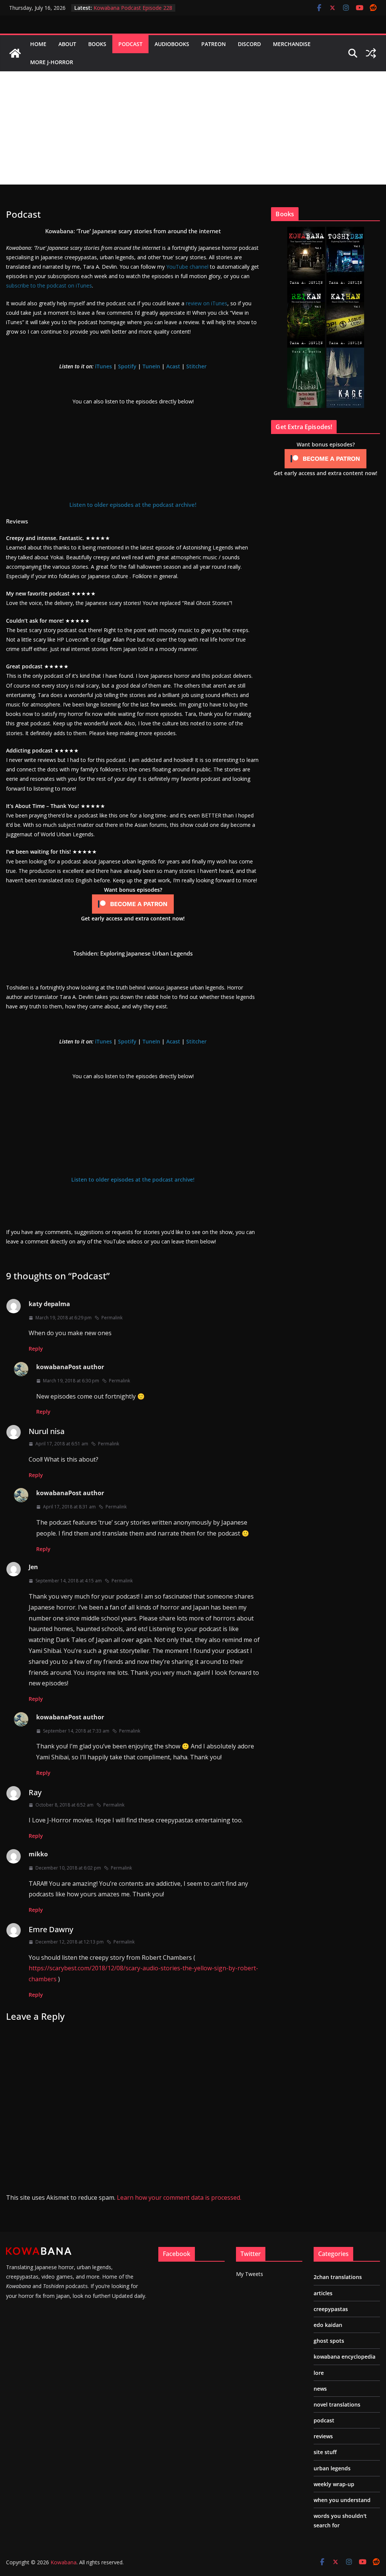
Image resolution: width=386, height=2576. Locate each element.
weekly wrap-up (334, 2484)
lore (319, 2373)
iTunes (103, 366)
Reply (36, 1349)
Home (38, 44)
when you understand (342, 2500)
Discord (249, 44)
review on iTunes (207, 303)
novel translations (337, 2404)
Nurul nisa (47, 1431)
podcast (324, 2420)
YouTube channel (187, 267)
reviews (323, 2436)
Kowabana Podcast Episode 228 (133, 8)
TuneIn (151, 366)
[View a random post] (371, 53)
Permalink (112, 1318)
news (320, 2389)
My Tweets (250, 2274)
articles (323, 2293)
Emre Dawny (51, 1929)
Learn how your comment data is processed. (179, 2197)
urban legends (332, 2468)
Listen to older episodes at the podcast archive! (133, 505)
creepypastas (331, 2309)
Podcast (130, 44)
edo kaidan (328, 2325)
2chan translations (338, 2277)
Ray (35, 1792)
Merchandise (292, 44)
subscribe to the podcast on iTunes (49, 285)
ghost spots (329, 2341)
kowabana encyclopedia (345, 2357)
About (67, 44)
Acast (173, 366)
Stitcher (196, 366)
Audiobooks (172, 44)
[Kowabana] (15, 53)
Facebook (177, 2254)
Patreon (214, 44)
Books (97, 44)
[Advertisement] (193, 128)
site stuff (325, 2452)
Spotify (127, 366)
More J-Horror (52, 62)
